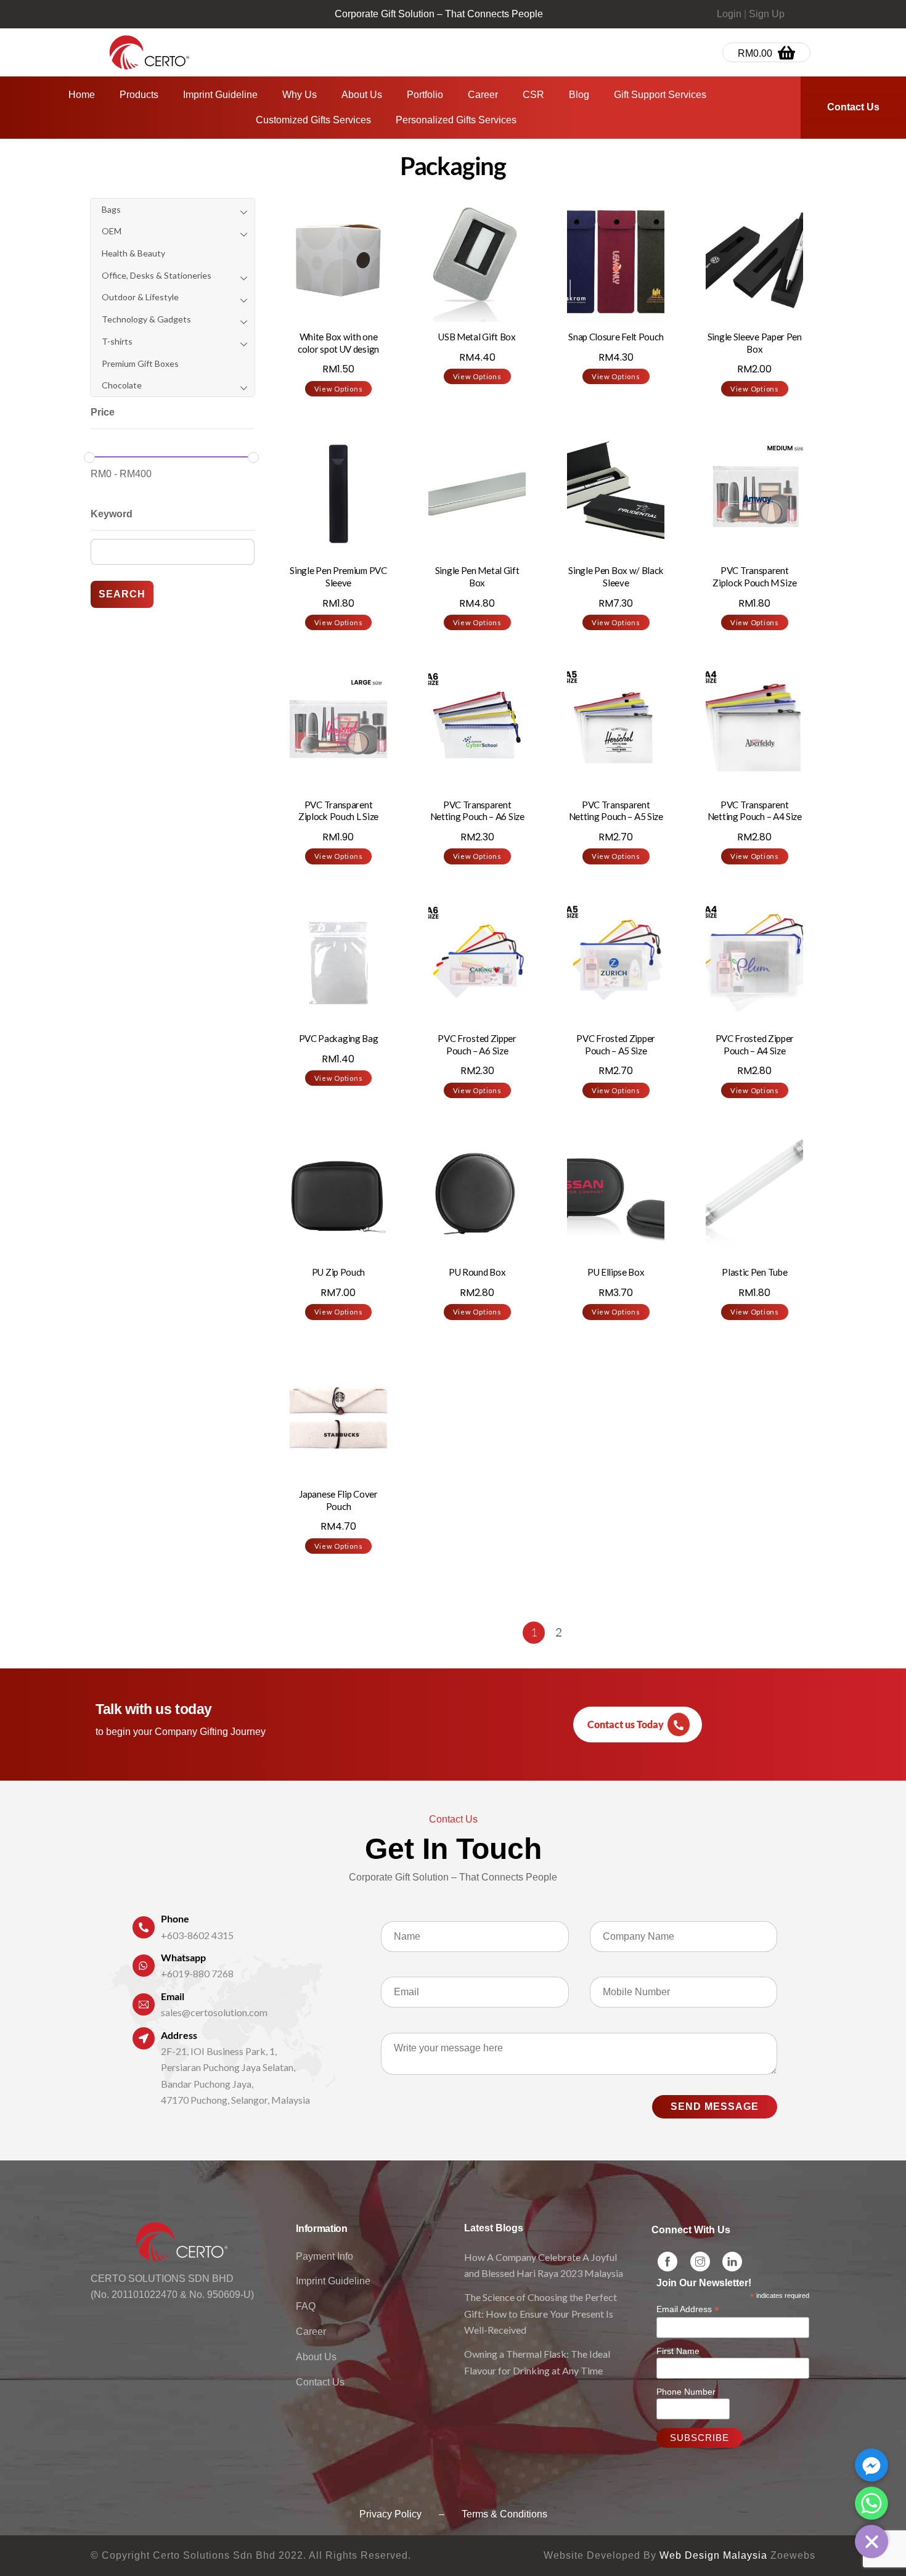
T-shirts (117, 341)
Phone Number (686, 2392)
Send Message (715, 2106)
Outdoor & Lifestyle (140, 297)
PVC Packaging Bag (339, 1038)
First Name (678, 2351)
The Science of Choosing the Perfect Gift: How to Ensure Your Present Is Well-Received (541, 2313)
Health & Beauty (133, 253)
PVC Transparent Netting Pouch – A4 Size (755, 811)
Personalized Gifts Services (456, 120)
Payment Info (324, 2256)
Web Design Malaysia (713, 2555)
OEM (112, 231)
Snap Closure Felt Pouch (616, 337)
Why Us (300, 95)
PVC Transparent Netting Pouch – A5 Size (616, 811)
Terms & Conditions (504, 2514)
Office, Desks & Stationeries (157, 275)
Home (82, 95)
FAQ (306, 2306)
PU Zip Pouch (338, 1272)
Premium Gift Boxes (140, 363)
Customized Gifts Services (313, 120)
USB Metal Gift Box (477, 337)
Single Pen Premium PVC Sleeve (338, 576)
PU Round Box (477, 1272)
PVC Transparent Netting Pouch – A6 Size (477, 811)
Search (122, 594)
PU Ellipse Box (616, 1272)
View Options (339, 389)
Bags (111, 209)
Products (139, 95)
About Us (362, 95)
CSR (533, 95)
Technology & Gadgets (146, 319)
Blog (579, 95)
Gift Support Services (660, 95)
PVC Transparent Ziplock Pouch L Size (338, 811)
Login (729, 14)
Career (483, 95)
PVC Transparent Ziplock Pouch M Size (754, 576)
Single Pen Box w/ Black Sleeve (616, 576)
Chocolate (122, 385)
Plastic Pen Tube (754, 1272)
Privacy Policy (390, 2514)
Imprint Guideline (220, 95)
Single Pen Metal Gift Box (477, 576)
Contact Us (320, 2382)
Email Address (688, 2309)
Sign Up (767, 14)
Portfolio (425, 95)
